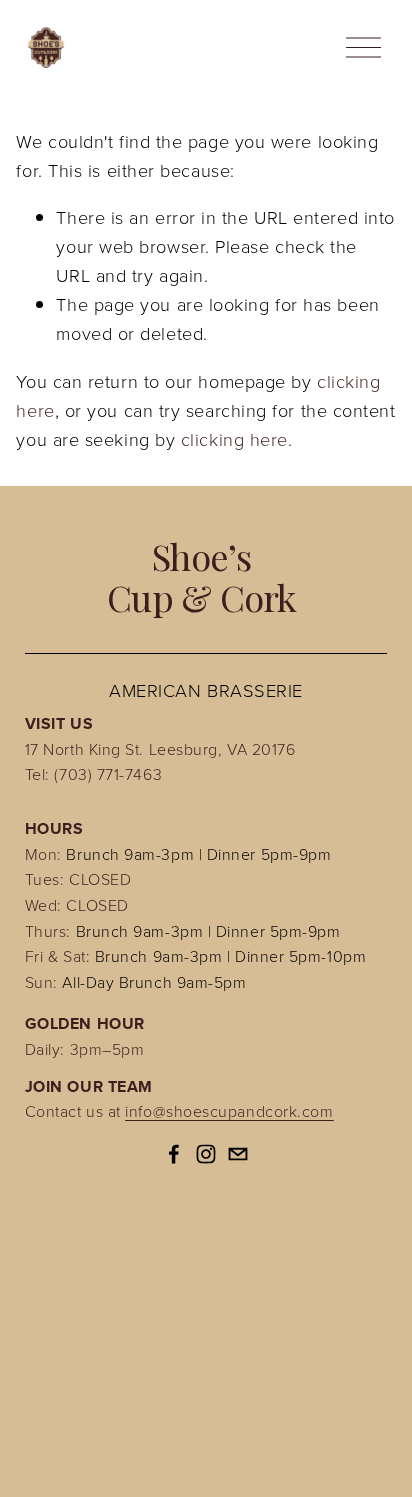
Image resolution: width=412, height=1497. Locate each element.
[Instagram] (206, 1154)
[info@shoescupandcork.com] (238, 1154)
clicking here (234, 439)
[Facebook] (174, 1154)
